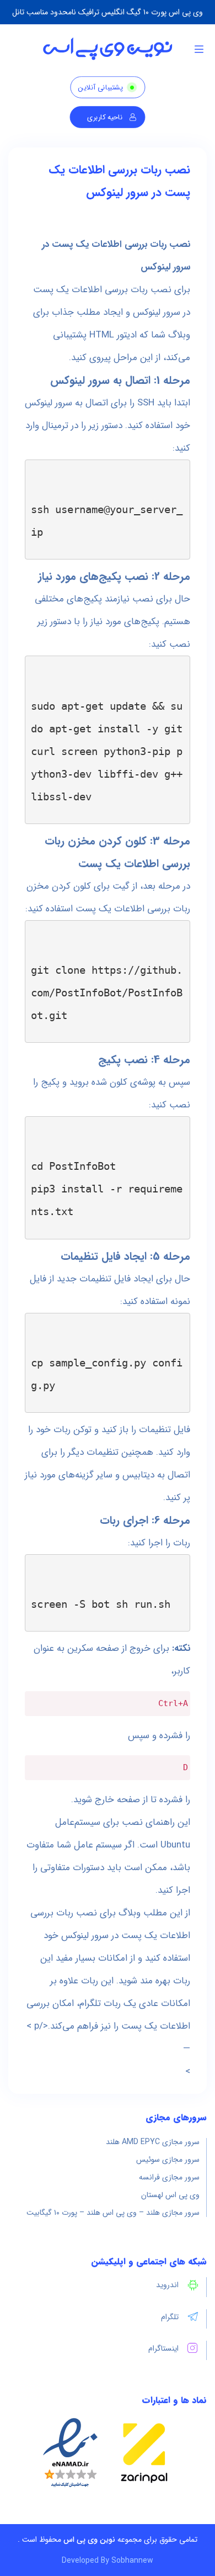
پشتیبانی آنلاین (100, 88)
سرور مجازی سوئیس (168, 2160)
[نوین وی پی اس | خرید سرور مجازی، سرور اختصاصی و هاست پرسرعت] (108, 49)
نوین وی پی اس (89, 2540)
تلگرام (170, 2317)
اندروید (167, 2285)
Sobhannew (132, 2561)
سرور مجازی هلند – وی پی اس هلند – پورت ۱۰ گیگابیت (113, 2213)
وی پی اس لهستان (170, 2195)
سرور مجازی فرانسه (169, 2177)
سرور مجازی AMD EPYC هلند (153, 2142)
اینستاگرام (163, 2348)
